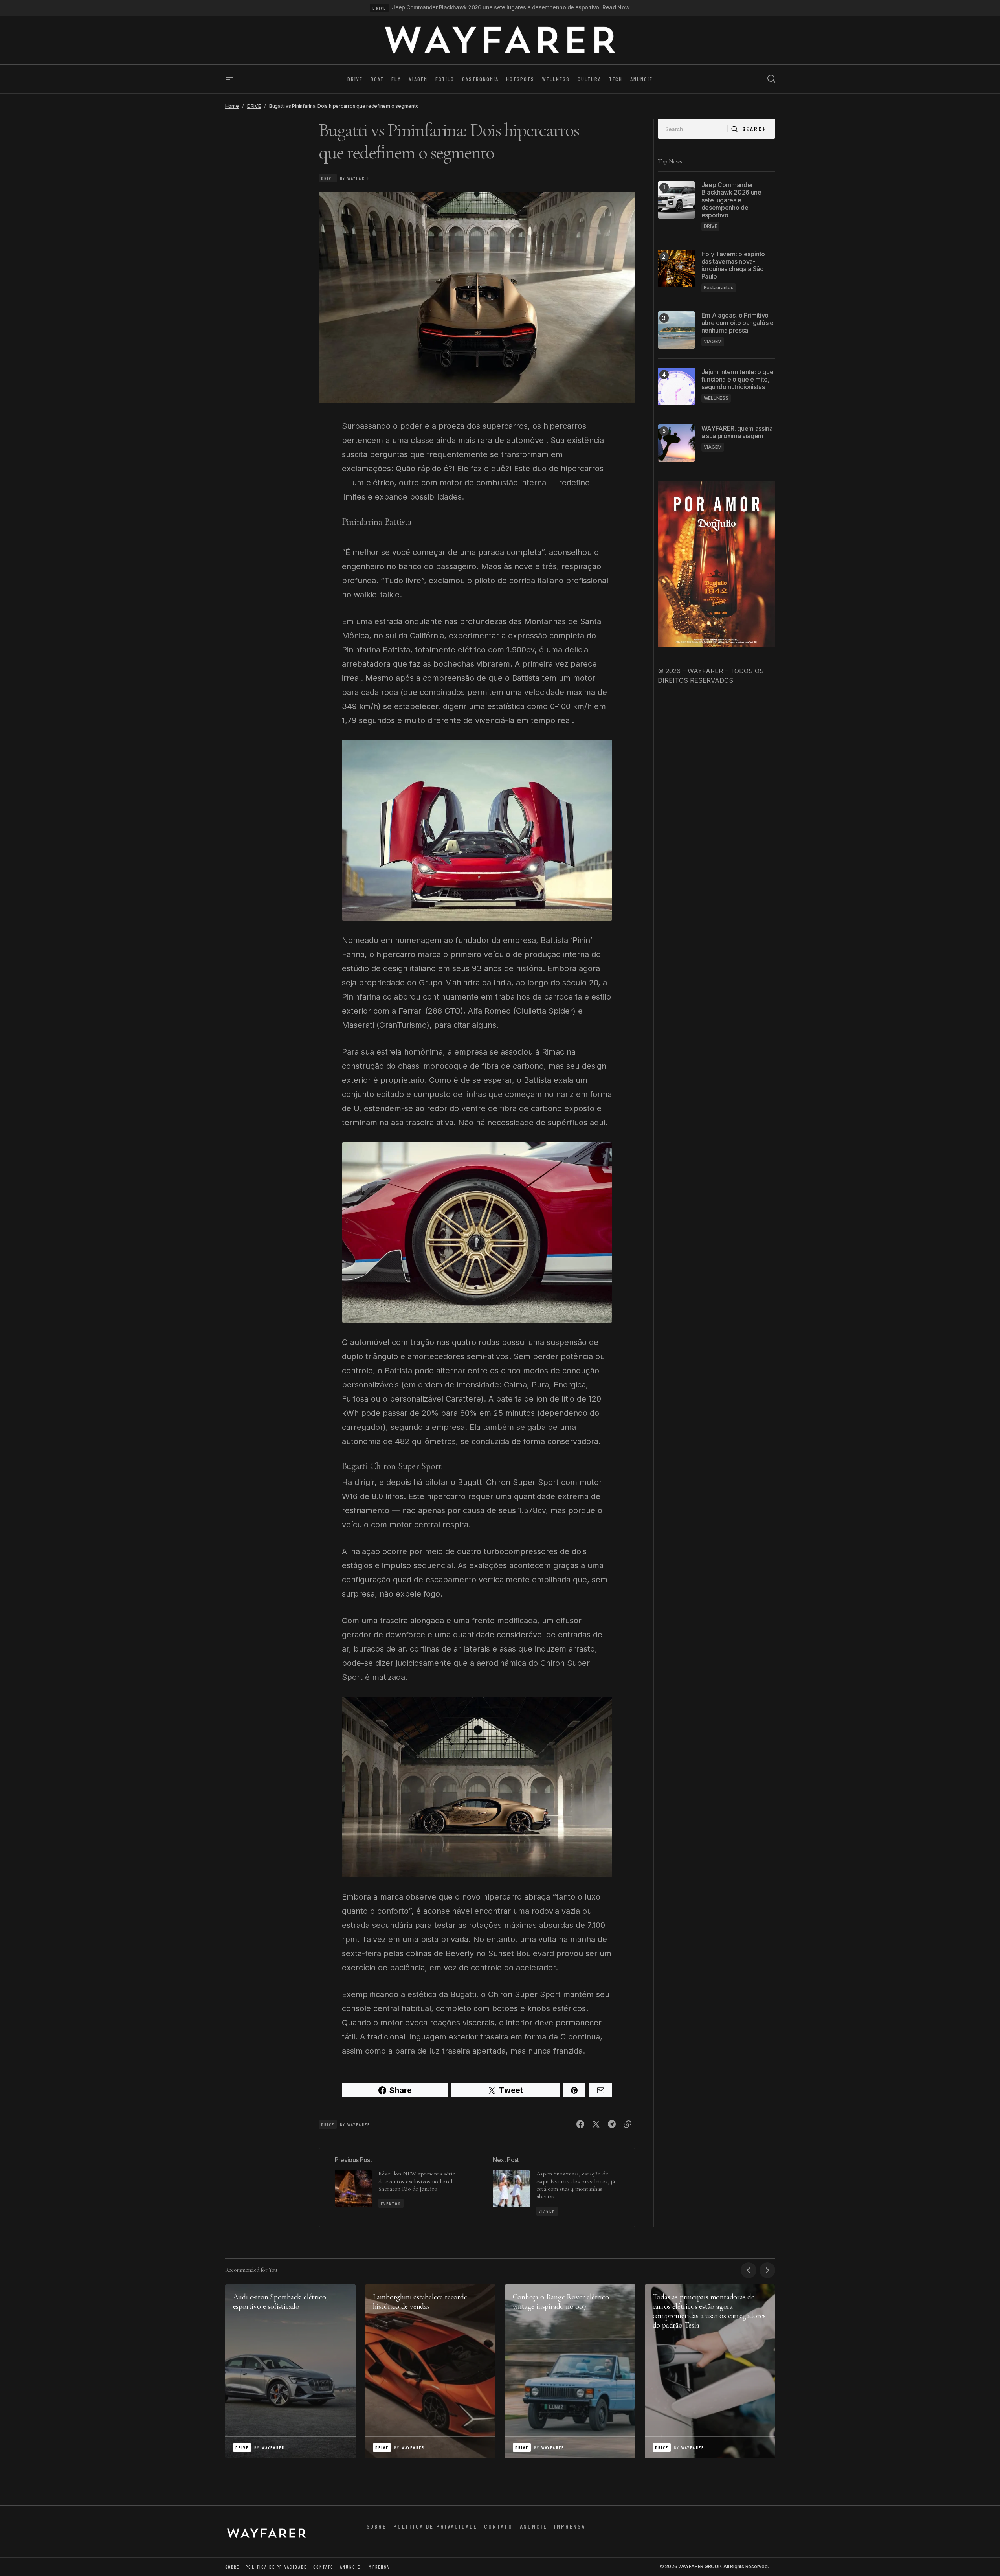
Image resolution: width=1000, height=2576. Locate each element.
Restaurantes (719, 288)
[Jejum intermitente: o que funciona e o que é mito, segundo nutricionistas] (676, 387)
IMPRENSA (570, 2526)
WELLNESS (716, 398)
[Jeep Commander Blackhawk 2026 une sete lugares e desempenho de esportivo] (676, 200)
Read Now (616, 7)
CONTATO (498, 2526)
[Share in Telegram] (612, 2124)
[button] (229, 79)
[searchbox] (693, 129)
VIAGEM (547, 2211)
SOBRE (377, 2526)
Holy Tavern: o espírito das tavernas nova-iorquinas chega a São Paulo (733, 265)
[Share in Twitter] (596, 2124)
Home (232, 106)
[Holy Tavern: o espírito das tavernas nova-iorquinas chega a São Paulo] (676, 269)
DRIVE (379, 8)
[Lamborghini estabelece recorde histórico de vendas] (430, 2371)
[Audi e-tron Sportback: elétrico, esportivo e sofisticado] (290, 2371)
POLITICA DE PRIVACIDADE (435, 2526)
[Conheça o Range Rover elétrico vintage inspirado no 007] (570, 2371)
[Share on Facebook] (580, 2124)
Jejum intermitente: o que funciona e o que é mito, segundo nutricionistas (738, 379)
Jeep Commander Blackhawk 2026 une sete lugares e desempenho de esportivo (495, 7)
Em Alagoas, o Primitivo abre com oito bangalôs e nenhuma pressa (738, 322)
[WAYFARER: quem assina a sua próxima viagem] (676, 443)
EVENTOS (391, 2203)
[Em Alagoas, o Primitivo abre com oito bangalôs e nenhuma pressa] (676, 330)
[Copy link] (628, 2124)
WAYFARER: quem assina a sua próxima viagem (737, 432)
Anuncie (534, 2526)
